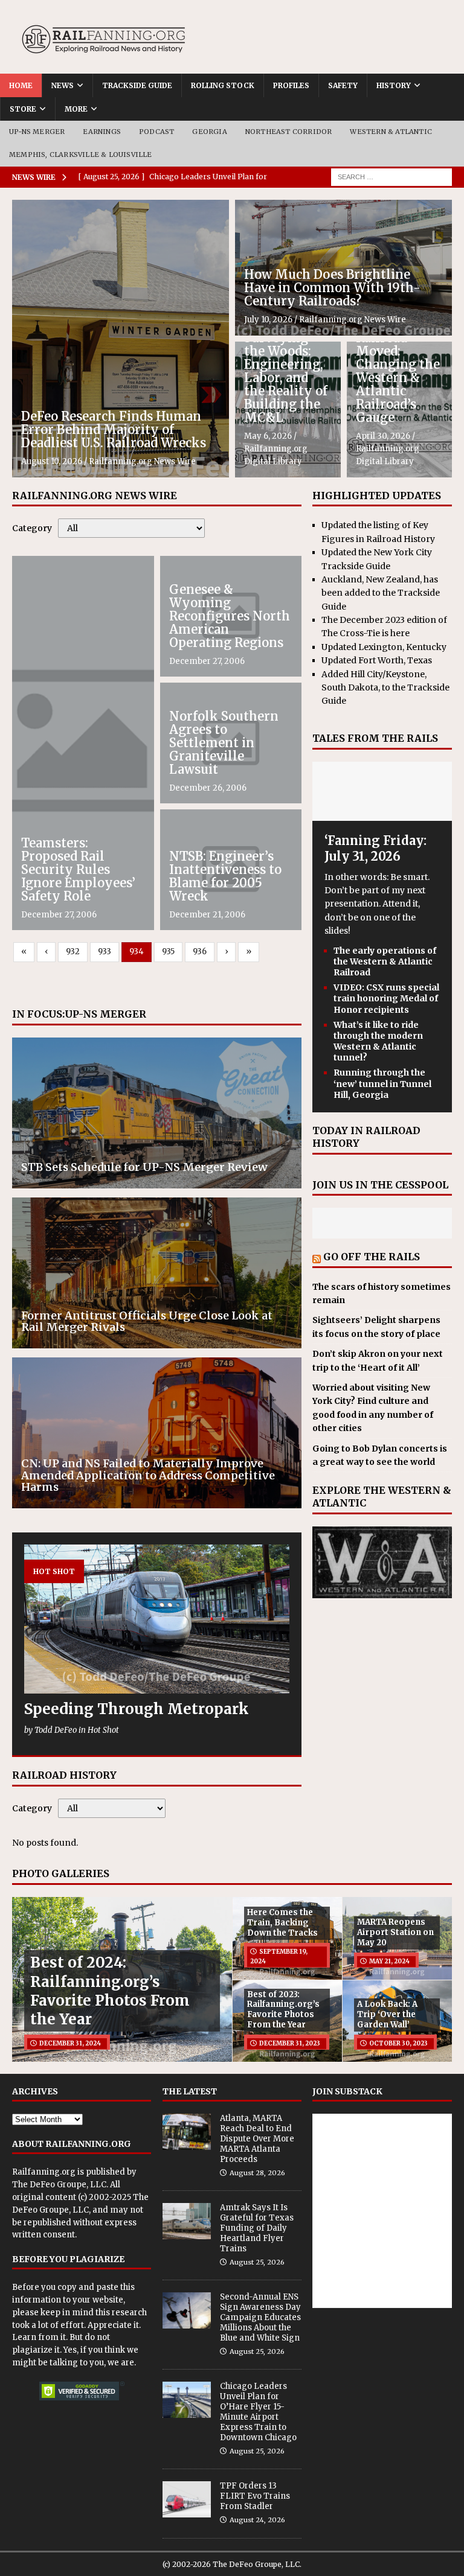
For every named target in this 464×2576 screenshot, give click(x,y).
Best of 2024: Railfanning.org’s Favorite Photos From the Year (110, 1991)
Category (32, 528)
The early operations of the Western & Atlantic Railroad (385, 961)
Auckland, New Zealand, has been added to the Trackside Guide (381, 593)
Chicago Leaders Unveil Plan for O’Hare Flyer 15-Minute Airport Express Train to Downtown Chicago (258, 2412)
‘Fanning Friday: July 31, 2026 (375, 848)
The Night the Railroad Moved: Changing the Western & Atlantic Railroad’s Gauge (399, 371)
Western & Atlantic (391, 132)
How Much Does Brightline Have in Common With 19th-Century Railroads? (332, 288)
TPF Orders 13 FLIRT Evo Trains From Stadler (255, 2496)
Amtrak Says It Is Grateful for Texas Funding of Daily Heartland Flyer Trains (257, 2228)
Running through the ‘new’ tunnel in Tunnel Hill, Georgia (382, 1083)
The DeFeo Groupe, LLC (59, 2185)
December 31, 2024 (70, 2043)
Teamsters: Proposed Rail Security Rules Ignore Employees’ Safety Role (78, 869)
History (394, 85)
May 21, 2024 (389, 1961)
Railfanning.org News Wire (142, 461)
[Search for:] (391, 176)
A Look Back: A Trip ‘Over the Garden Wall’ (387, 2014)
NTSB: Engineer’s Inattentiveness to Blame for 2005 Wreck (225, 876)
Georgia (209, 132)
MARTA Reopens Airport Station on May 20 (395, 1932)
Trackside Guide (137, 85)
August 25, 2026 (257, 2262)
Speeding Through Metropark (137, 1709)
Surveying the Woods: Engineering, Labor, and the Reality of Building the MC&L (286, 378)
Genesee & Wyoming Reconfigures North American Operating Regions (230, 616)
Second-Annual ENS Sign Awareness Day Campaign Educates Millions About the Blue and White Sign (260, 2317)
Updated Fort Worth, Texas (377, 660)
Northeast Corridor (289, 132)
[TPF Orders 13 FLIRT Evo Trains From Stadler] (187, 2499)
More (76, 109)
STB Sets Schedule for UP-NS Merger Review (144, 1167)
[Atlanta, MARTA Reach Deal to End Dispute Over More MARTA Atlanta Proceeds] (187, 2132)
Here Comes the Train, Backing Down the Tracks (282, 1923)
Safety (343, 85)
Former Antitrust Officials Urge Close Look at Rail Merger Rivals (147, 1321)
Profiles (291, 85)
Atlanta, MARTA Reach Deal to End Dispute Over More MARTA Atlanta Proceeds (257, 2139)
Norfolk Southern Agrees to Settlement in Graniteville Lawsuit (224, 743)
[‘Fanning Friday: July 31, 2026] (382, 814)
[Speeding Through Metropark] (157, 1619)
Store (23, 109)
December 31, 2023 (290, 2043)
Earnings (102, 132)
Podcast (156, 132)
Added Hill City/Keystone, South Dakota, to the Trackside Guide (385, 688)
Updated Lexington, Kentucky (384, 647)
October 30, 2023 (398, 2043)
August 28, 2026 (257, 2173)
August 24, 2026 (257, 2520)
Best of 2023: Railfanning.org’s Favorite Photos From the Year (283, 2010)
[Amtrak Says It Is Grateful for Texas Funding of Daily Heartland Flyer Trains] (187, 2221)
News (63, 85)
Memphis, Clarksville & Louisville (81, 155)
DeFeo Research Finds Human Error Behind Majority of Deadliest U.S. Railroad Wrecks (114, 429)
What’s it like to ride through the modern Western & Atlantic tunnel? (378, 1041)
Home (21, 85)
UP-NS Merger (37, 132)
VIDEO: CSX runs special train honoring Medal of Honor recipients (386, 998)
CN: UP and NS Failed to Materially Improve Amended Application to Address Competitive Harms (148, 1475)
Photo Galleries (61, 1873)
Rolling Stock (223, 85)
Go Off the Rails (372, 1257)
